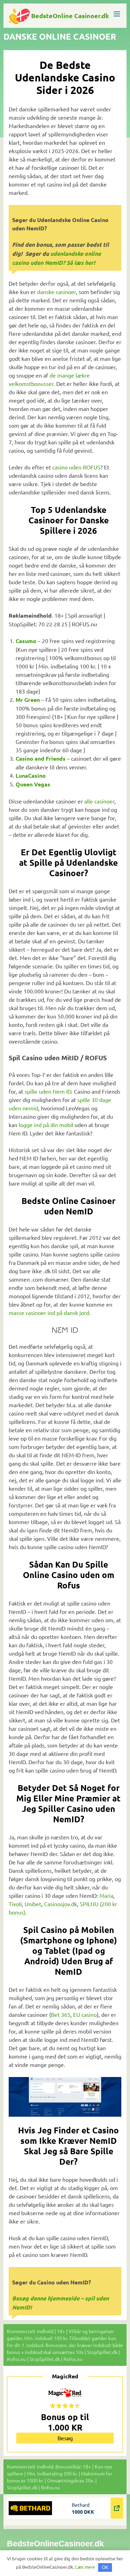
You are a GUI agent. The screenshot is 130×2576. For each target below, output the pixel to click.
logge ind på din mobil (46, 1125)
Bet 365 (61, 2014)
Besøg (65, 2438)
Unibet (33, 1904)
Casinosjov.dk (60, 1904)
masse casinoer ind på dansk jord (49, 1313)
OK (105, 2567)
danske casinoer (57, 292)
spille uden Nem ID (48, 1091)
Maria (106, 1895)
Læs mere (85, 2567)
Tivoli (15, 1904)
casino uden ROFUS (76, 467)
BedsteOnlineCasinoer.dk (55, 2544)
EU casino (85, 2014)
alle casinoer (99, 801)
